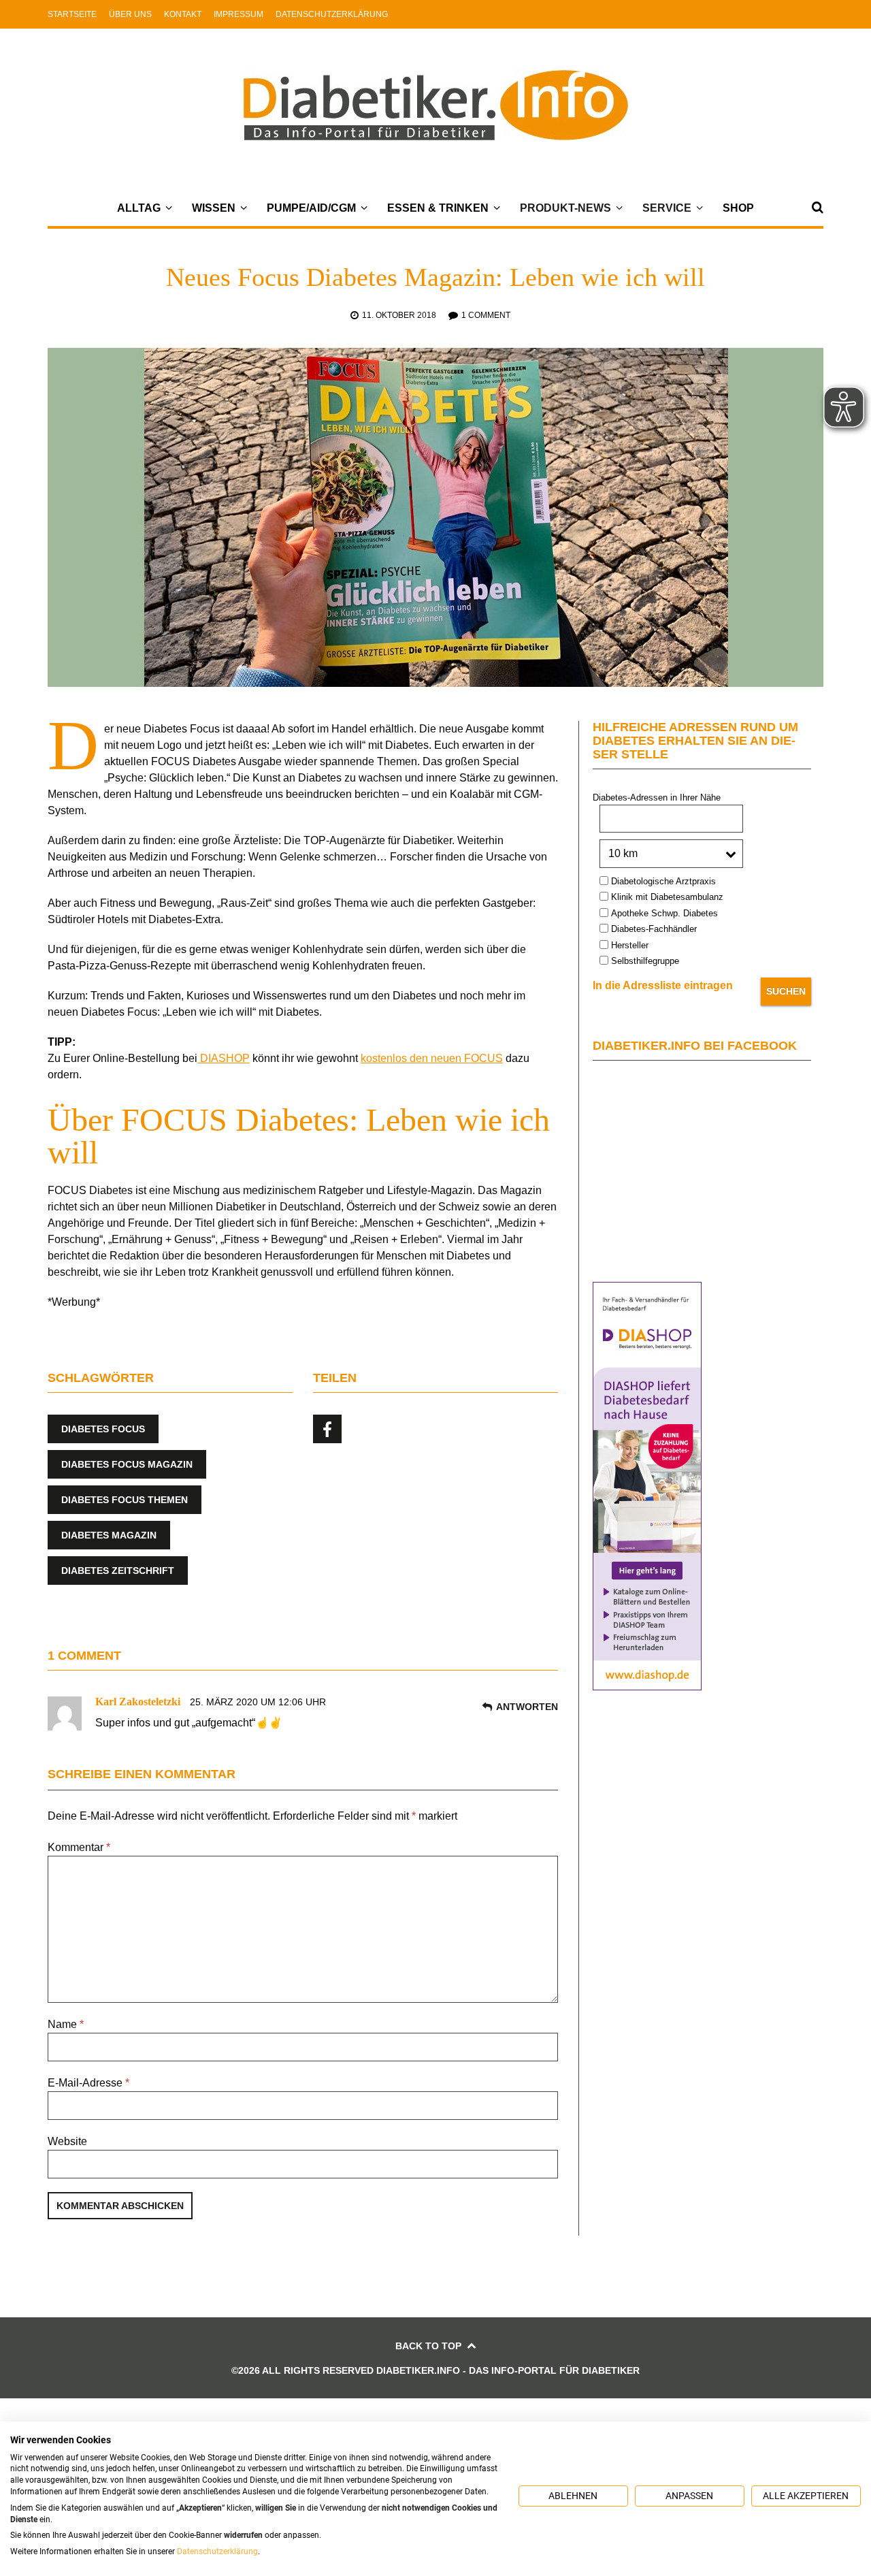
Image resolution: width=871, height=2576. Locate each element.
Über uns (130, 14)
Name (66, 2024)
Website (67, 2141)
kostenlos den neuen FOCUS (432, 1058)
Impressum (239, 14)
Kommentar (79, 1847)
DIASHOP (224, 1058)
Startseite (72, 14)
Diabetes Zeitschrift (118, 1571)
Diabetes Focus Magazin (127, 1464)
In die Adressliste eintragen (663, 985)
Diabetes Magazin (109, 1535)
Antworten (527, 1707)
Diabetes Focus (103, 1429)
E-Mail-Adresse (88, 2083)
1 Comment (486, 315)
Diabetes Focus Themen (125, 1500)
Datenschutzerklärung (332, 14)
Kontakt (183, 14)
